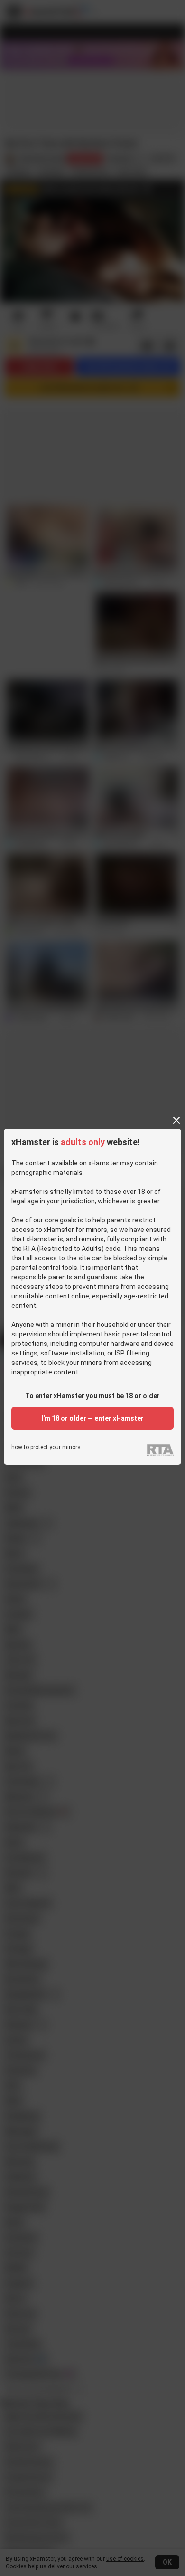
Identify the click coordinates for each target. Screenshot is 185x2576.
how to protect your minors (46, 1447)
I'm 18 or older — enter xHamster (92, 1418)
